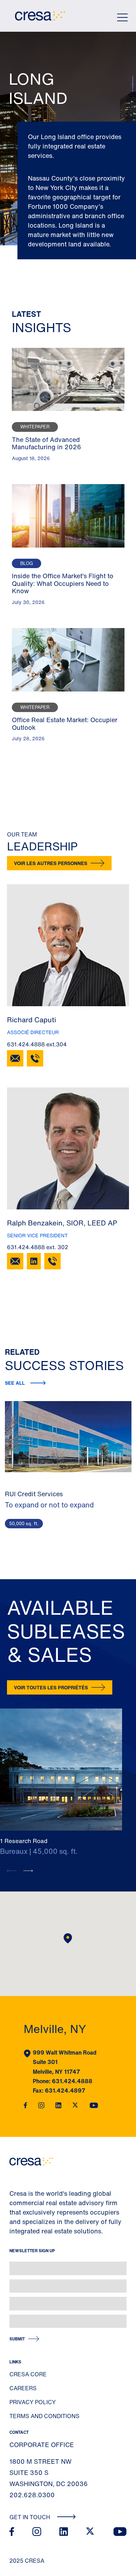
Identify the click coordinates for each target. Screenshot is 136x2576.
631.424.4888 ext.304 (37, 1044)
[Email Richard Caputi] (15, 1058)
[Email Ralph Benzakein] (15, 1261)
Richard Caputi (32, 1020)
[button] (28, 1871)
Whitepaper (35, 427)
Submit (17, 2339)
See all (15, 1383)
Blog (27, 563)
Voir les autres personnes (51, 863)
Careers (23, 2388)
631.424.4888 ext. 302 (38, 1247)
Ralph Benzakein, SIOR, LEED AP (62, 1223)
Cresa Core (28, 2374)
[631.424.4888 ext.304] (35, 1058)
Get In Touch (31, 2517)
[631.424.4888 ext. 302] (52, 1261)
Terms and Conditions (44, 2416)
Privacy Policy (33, 2402)
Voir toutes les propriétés (51, 1687)
